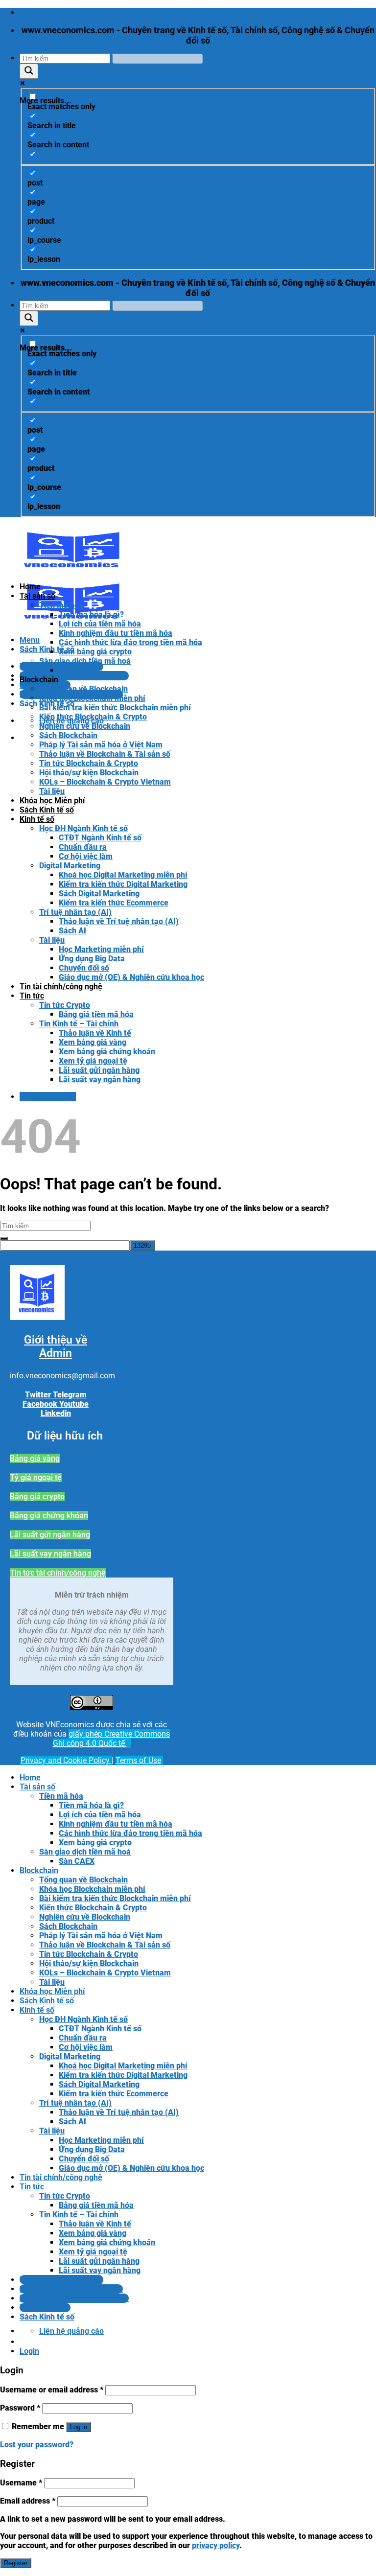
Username (21, 2483)
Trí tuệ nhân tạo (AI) (75, 912)
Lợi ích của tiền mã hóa (100, 624)
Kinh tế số (37, 819)
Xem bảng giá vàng (93, 1042)
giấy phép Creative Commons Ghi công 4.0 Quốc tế (112, 1739)
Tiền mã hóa (61, 605)
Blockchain (39, 680)
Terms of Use (138, 1760)
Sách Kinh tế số (47, 810)
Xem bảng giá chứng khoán (107, 1052)
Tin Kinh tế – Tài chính (79, 1024)
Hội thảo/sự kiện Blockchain (89, 773)
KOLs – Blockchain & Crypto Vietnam (105, 782)
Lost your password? (37, 2445)
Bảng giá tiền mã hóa (96, 1014)
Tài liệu (52, 791)
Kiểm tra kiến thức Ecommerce (114, 903)
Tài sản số (37, 596)
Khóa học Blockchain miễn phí (92, 698)
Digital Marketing (70, 866)
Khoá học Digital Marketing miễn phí (123, 875)
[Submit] (4, 1238)
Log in (79, 2427)
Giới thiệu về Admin (56, 1346)
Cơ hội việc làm (86, 856)
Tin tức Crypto (65, 1005)
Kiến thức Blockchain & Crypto (93, 717)
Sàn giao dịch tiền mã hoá (85, 661)
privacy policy (216, 2545)
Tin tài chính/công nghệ (61, 986)
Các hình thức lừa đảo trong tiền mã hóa (130, 642)
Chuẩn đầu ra (83, 847)
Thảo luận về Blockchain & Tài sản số (105, 754)
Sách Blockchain (68, 735)
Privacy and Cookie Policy (66, 1760)
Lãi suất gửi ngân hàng (99, 1070)
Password (20, 2408)
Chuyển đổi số (84, 968)
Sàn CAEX (77, 670)
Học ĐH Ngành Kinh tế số (83, 828)
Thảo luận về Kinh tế (95, 1033)
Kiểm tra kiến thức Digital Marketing (123, 884)
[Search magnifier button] (29, 71)
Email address (28, 2501)
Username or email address (52, 2390)
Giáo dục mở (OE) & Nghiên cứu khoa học (131, 977)
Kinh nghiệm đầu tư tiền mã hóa (116, 633)
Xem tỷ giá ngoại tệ (93, 1061)
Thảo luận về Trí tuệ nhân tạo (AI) (119, 921)
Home (30, 587)
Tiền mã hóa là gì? (91, 615)
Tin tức (32, 996)
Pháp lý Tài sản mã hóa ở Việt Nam (101, 745)
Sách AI (72, 931)
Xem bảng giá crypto (95, 652)
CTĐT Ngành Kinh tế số (100, 838)
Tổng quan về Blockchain (83, 689)
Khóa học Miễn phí (52, 801)
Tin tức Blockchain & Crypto (89, 763)
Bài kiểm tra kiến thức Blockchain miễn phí (115, 708)
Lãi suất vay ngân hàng (100, 1079)
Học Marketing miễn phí (101, 949)
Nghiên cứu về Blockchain (85, 726)
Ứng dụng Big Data (92, 959)
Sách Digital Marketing (99, 893)
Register (16, 2563)
